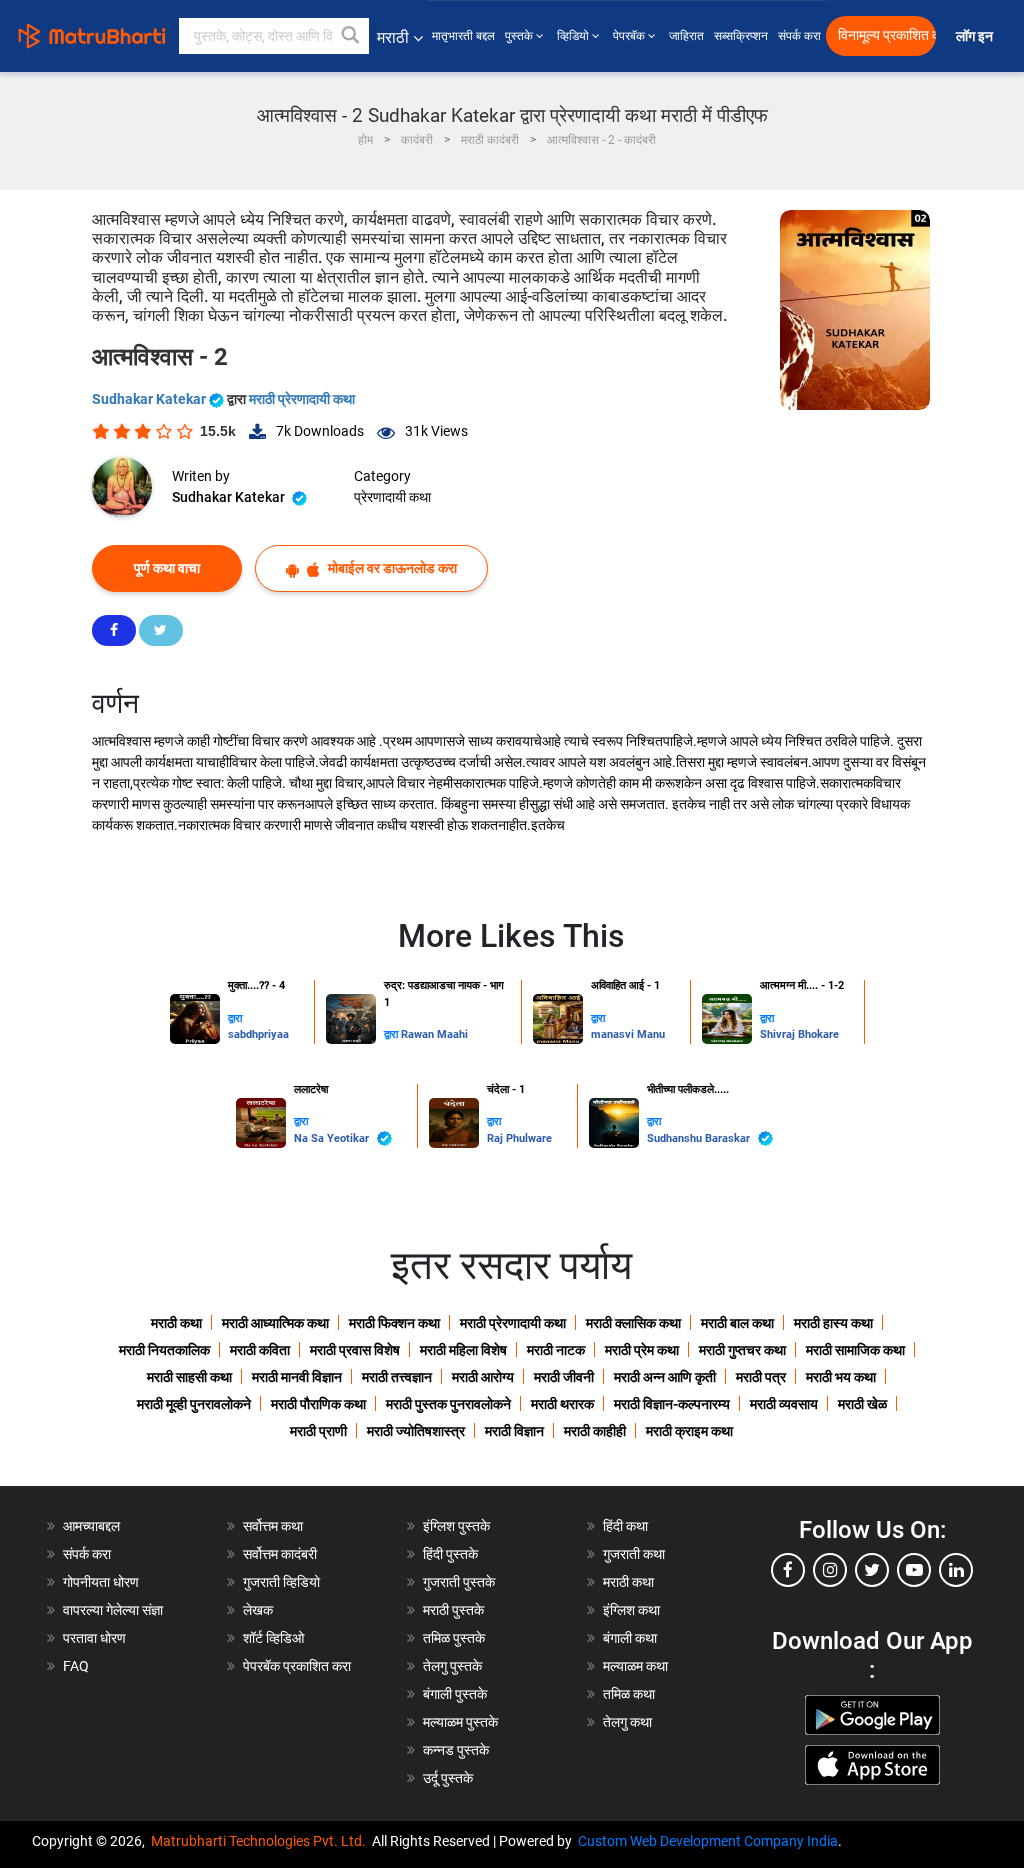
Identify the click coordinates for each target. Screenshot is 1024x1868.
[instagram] (830, 1570)
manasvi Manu (628, 1034)
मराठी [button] (393, 37)
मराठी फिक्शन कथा (394, 1323)
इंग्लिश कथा (631, 1610)
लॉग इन (977, 36)
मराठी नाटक (556, 1350)
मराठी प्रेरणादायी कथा (302, 399)
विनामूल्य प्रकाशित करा (887, 35)
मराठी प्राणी (318, 1431)
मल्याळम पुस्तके (460, 1722)
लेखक (258, 1610)
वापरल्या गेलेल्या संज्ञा (113, 1610)
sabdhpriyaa (258, 1034)
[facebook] (788, 1570)
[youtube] (914, 1570)
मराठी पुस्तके (453, 1610)
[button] (351, 36)
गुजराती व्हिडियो (281, 1582)
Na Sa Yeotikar (333, 1138)
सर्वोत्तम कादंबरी (280, 1554)
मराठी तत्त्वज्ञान (397, 1377)
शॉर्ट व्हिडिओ (273, 1638)
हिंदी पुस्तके (450, 1554)
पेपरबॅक (630, 36)
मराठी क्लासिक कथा (633, 1323)
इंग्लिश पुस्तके (456, 1526)
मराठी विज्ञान (514, 1431)
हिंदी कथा (625, 1526)
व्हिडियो (574, 36)
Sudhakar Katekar (150, 399)
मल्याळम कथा (635, 1666)
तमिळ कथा (629, 1694)
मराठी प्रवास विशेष (355, 1350)
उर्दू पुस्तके (448, 1778)
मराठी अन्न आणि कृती (665, 1377)
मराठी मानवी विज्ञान (297, 1377)
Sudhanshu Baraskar (700, 1138)
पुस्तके (520, 36)
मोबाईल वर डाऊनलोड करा (391, 568)
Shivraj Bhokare (799, 1034)
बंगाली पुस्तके (455, 1694)
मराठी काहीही (595, 1431)
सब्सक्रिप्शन (741, 36)
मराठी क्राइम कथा (689, 1431)
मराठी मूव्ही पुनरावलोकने (194, 1404)
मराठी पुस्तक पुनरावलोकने (448, 1404)
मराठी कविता (260, 1350)
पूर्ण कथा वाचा (167, 568)
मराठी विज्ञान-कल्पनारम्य (672, 1404)
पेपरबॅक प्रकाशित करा (297, 1666)
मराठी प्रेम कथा (642, 1350)
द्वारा (235, 1018)
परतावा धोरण (96, 1638)
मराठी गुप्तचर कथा (742, 1350)
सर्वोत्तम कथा (273, 1526)
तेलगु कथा (627, 1722)
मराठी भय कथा (841, 1377)
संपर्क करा (799, 36)
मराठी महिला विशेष (463, 1350)
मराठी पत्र (761, 1377)
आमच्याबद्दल (91, 1526)
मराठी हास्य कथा (833, 1323)
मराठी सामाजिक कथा (855, 1350)
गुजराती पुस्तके (459, 1582)
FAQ (76, 1666)
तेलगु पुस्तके (452, 1666)
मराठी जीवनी (564, 1377)
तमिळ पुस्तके (454, 1638)
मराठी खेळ (862, 1404)
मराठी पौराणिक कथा (318, 1404)
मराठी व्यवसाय (784, 1404)
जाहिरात (686, 36)
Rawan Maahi (434, 1034)
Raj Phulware (519, 1138)
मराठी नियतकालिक (164, 1350)
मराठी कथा (176, 1323)
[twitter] (872, 1570)
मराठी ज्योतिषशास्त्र (416, 1431)
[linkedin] (956, 1570)
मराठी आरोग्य (483, 1377)
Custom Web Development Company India (708, 1841)
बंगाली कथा (630, 1638)
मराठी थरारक (562, 1404)
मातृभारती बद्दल (463, 36)
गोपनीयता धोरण (101, 1582)
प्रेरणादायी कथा (392, 497)
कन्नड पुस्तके (456, 1750)
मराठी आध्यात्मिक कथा (275, 1323)
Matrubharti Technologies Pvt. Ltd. (261, 1841)
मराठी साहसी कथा (189, 1377)
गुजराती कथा (634, 1554)
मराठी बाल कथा (737, 1323)
